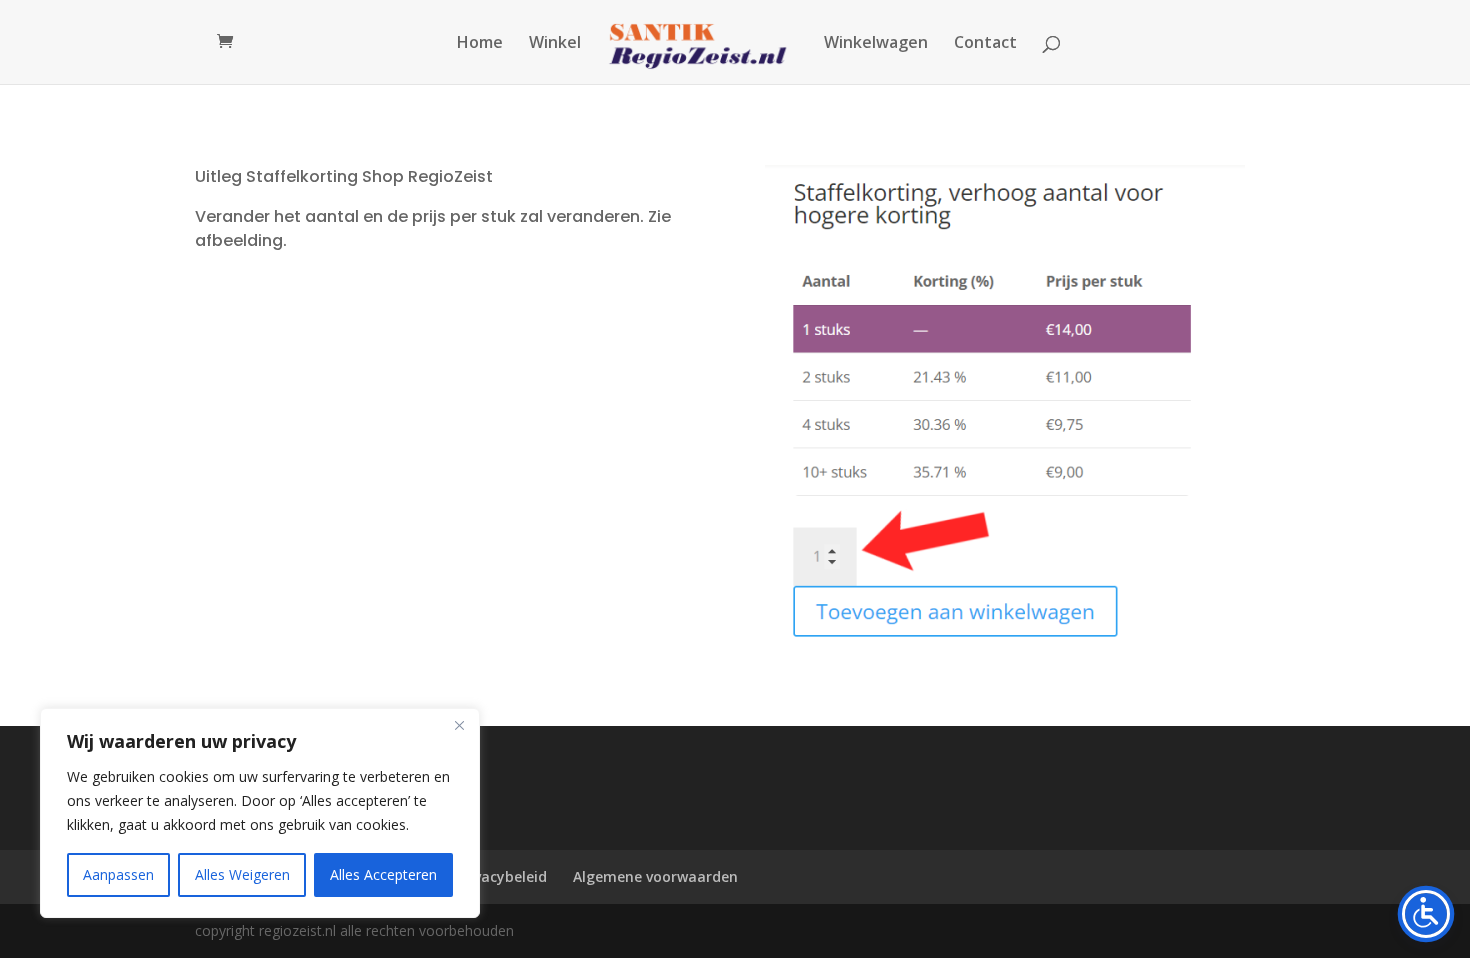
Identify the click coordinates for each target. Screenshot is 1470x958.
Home (480, 44)
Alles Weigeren (242, 874)
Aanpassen (118, 874)
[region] (260, 813)
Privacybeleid (501, 876)
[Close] (459, 725)
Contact (985, 44)
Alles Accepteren (383, 874)
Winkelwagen (876, 44)
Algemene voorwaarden (655, 876)
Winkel (555, 44)
